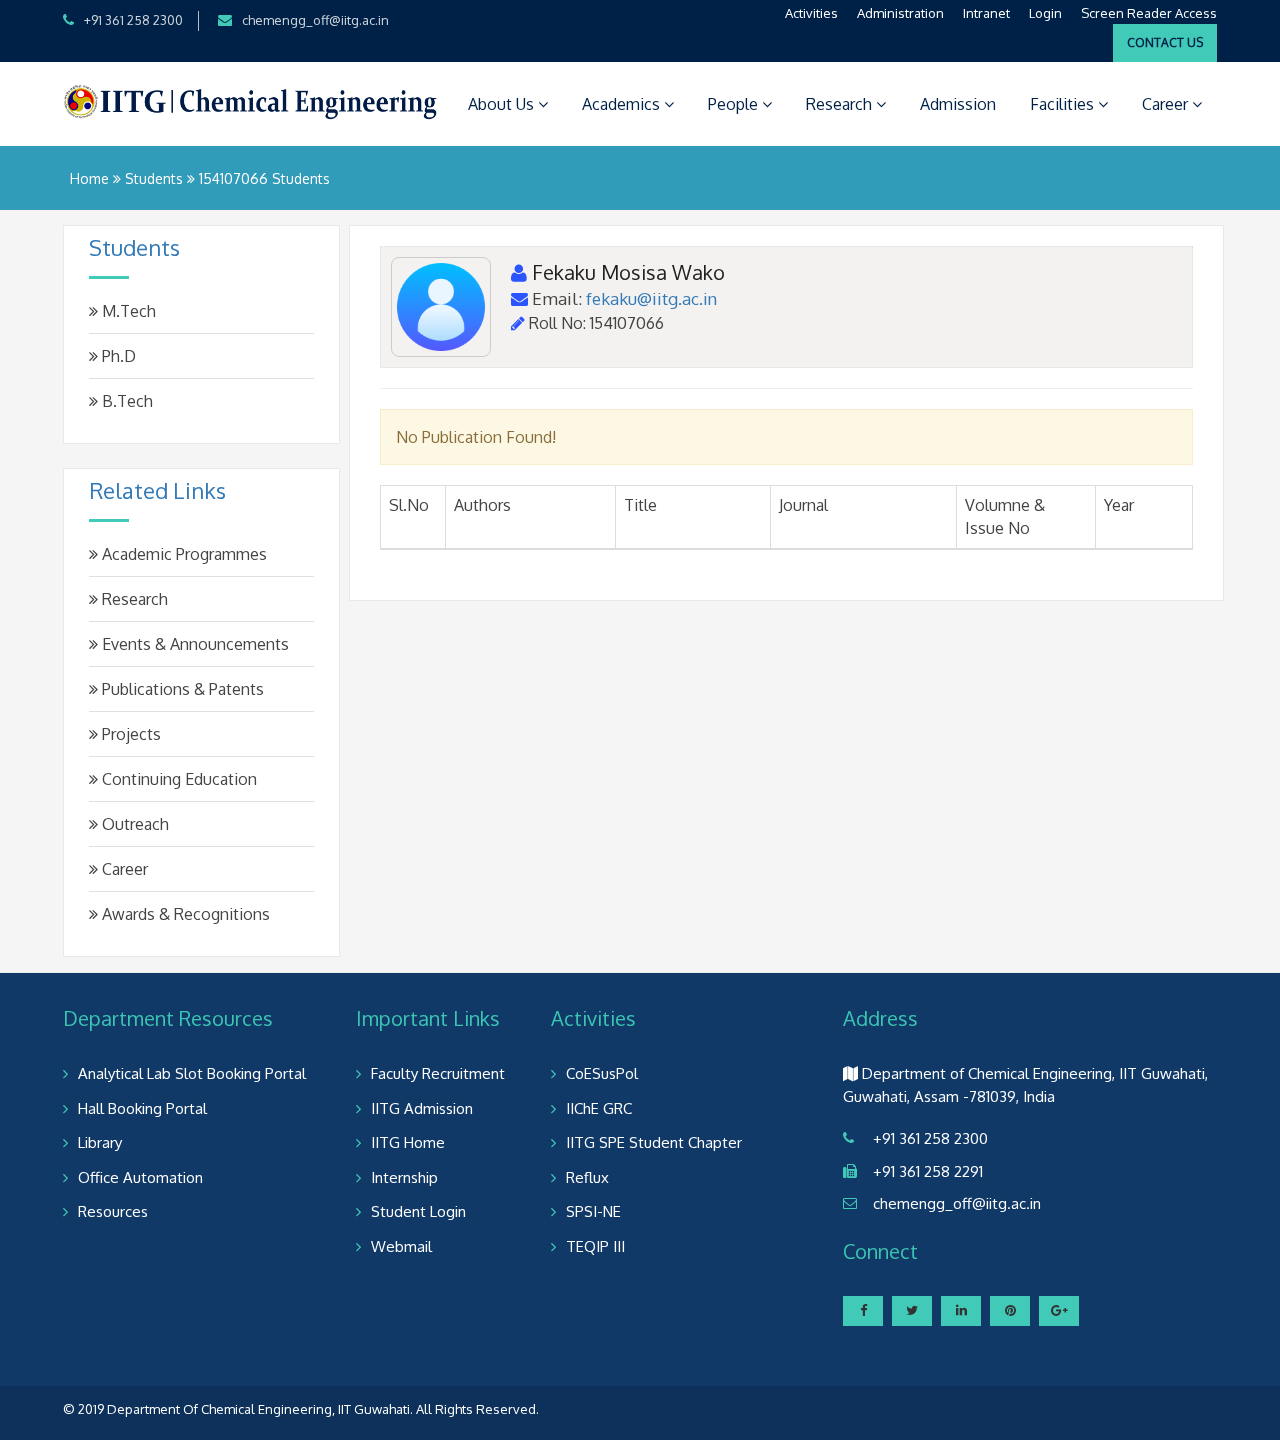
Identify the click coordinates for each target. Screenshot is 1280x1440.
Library (100, 1142)
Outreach (133, 824)
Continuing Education (177, 779)
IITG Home (408, 1142)
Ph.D (117, 356)
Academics (623, 104)
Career (1167, 104)
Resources (113, 1211)
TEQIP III (595, 1246)
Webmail (401, 1246)
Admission (958, 104)
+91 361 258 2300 (133, 20)
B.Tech (125, 401)
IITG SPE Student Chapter (654, 1142)
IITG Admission (422, 1108)
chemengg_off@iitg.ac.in (315, 20)
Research (841, 104)
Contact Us (1165, 42)
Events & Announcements (193, 644)
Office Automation (140, 1177)
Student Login (418, 1211)
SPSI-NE (593, 1211)
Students (154, 178)
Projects (129, 734)
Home (89, 178)
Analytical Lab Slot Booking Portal (192, 1073)
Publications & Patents (181, 689)
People (735, 104)
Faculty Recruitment (438, 1073)
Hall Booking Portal (142, 1108)
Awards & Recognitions (184, 914)
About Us (503, 104)
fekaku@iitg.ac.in (651, 298)
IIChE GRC (599, 1108)
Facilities (1064, 104)
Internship (404, 1177)
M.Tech (127, 311)
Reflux (587, 1177)
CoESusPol (602, 1073)
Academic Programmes (182, 554)
